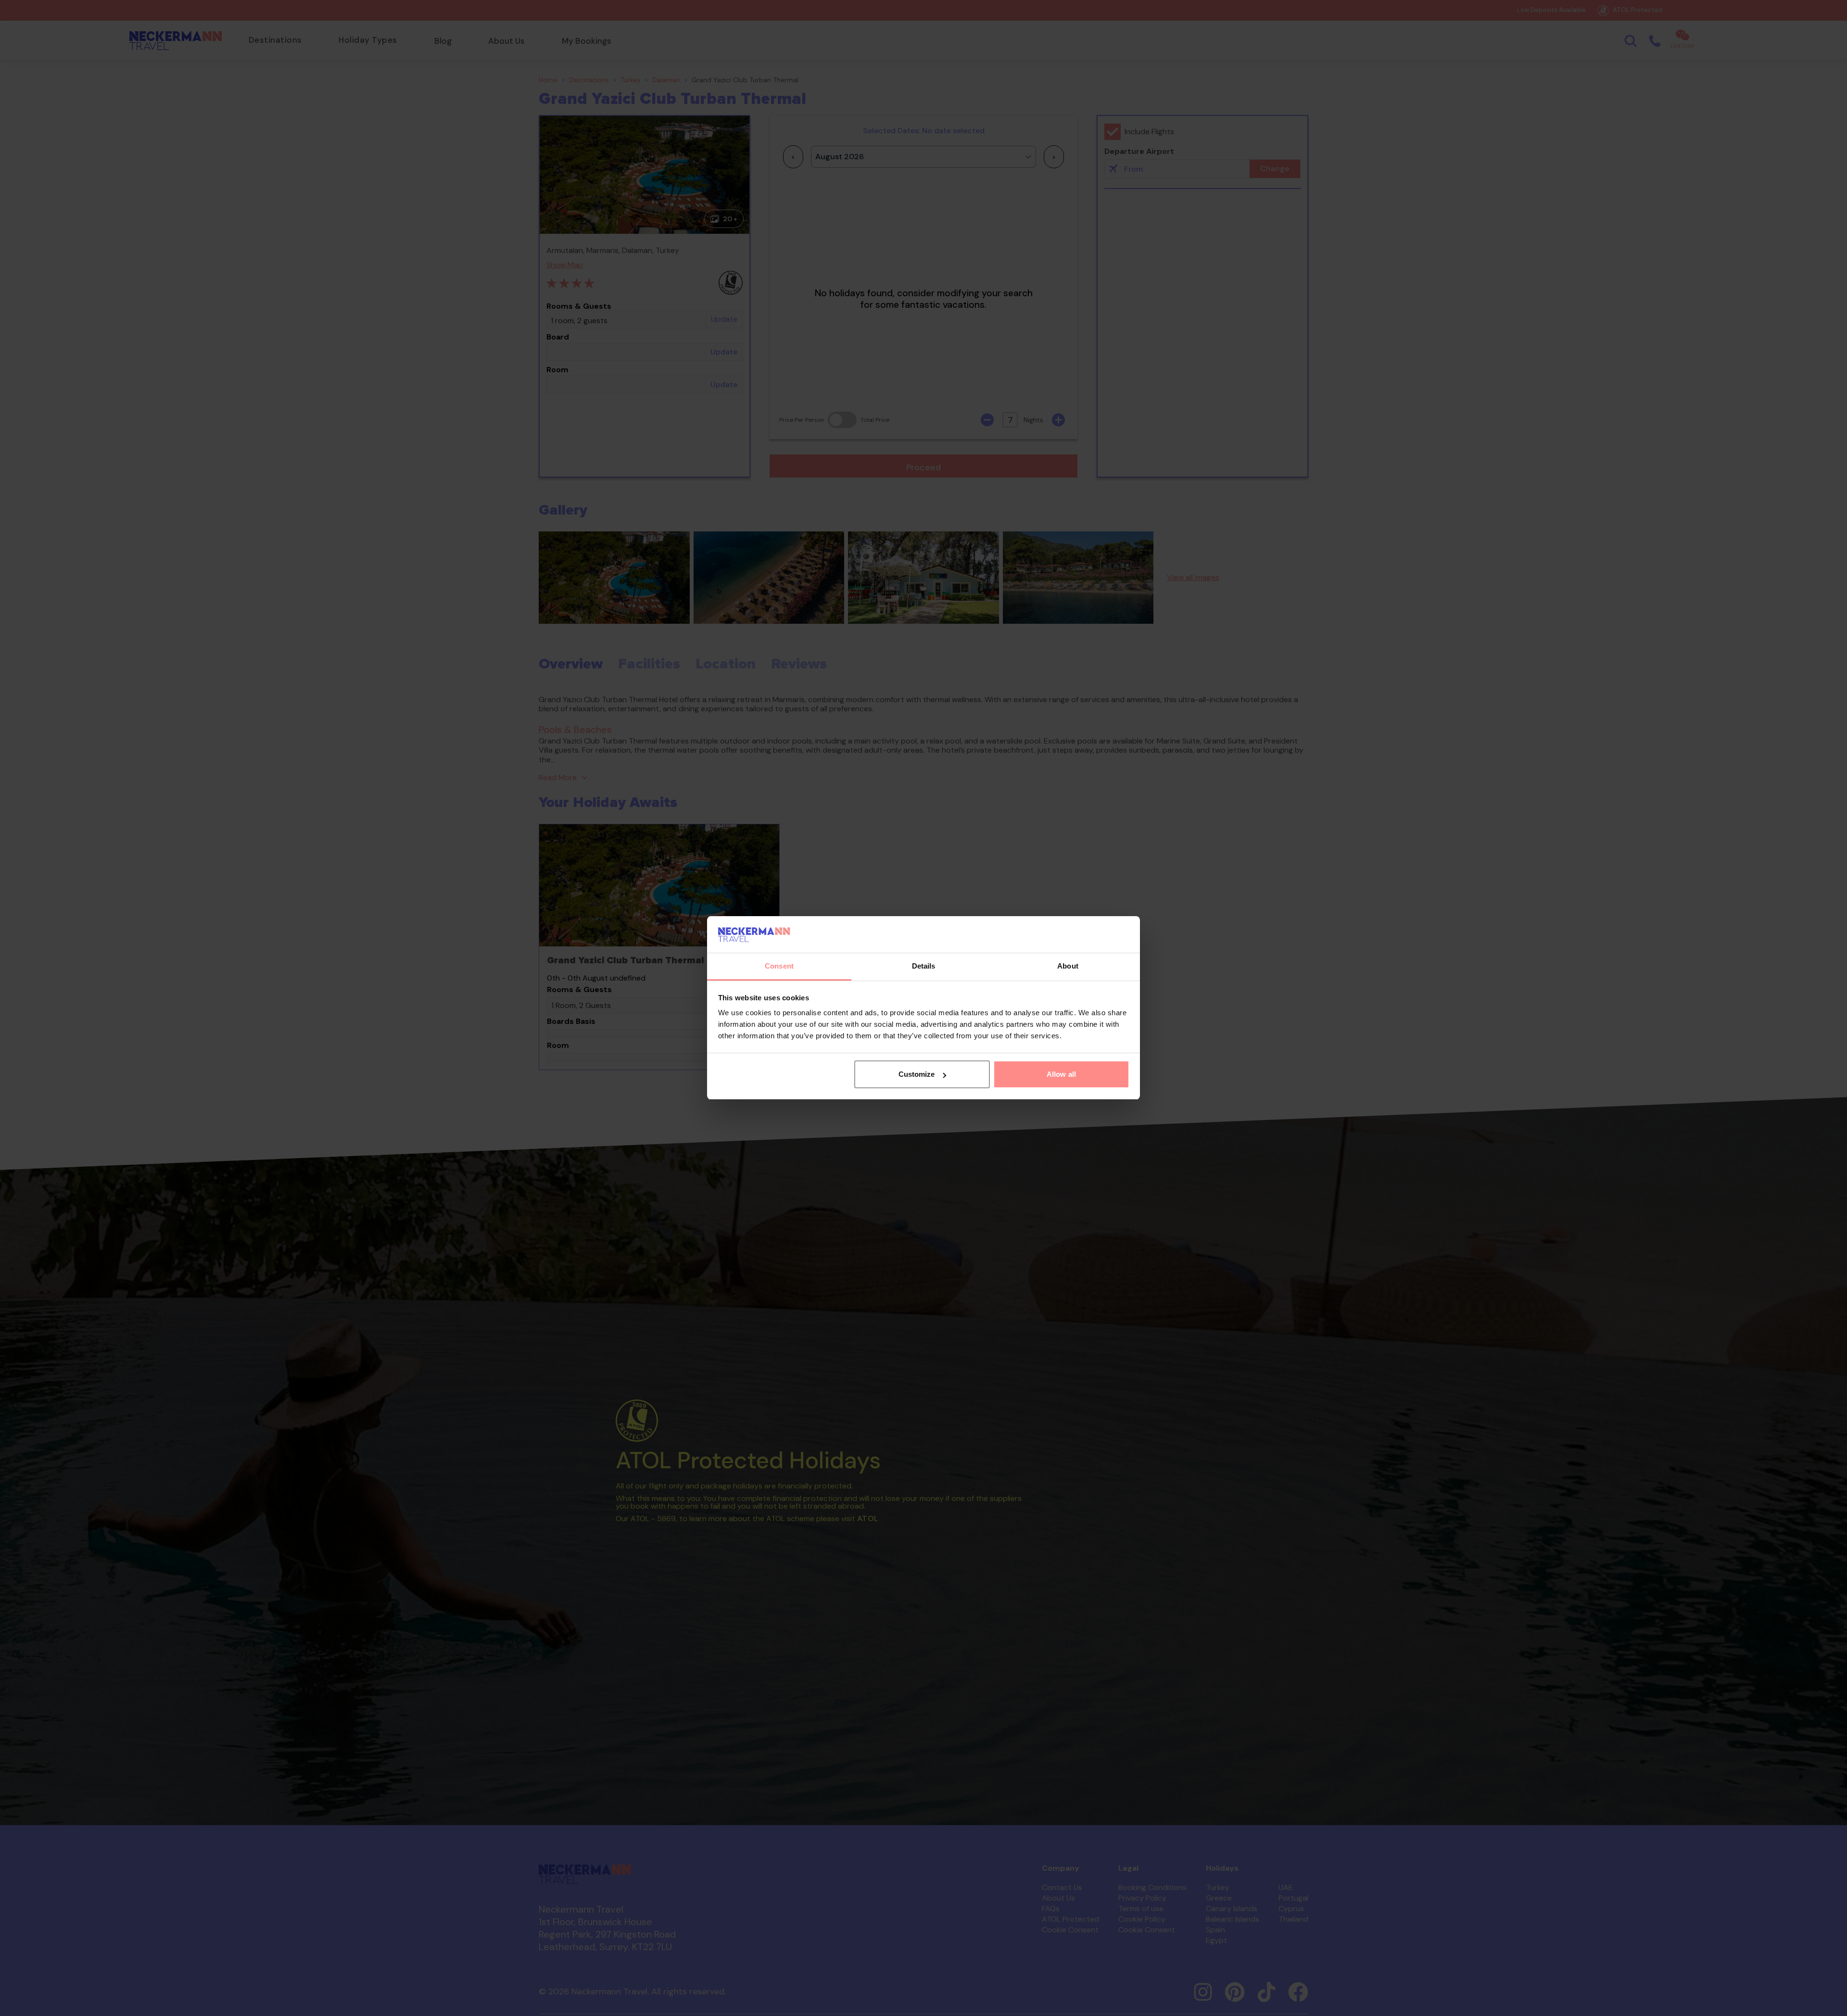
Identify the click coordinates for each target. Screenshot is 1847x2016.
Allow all (1061, 1074)
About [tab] (1068, 966)
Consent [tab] (779, 966)
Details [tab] (924, 966)
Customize (917, 1074)
